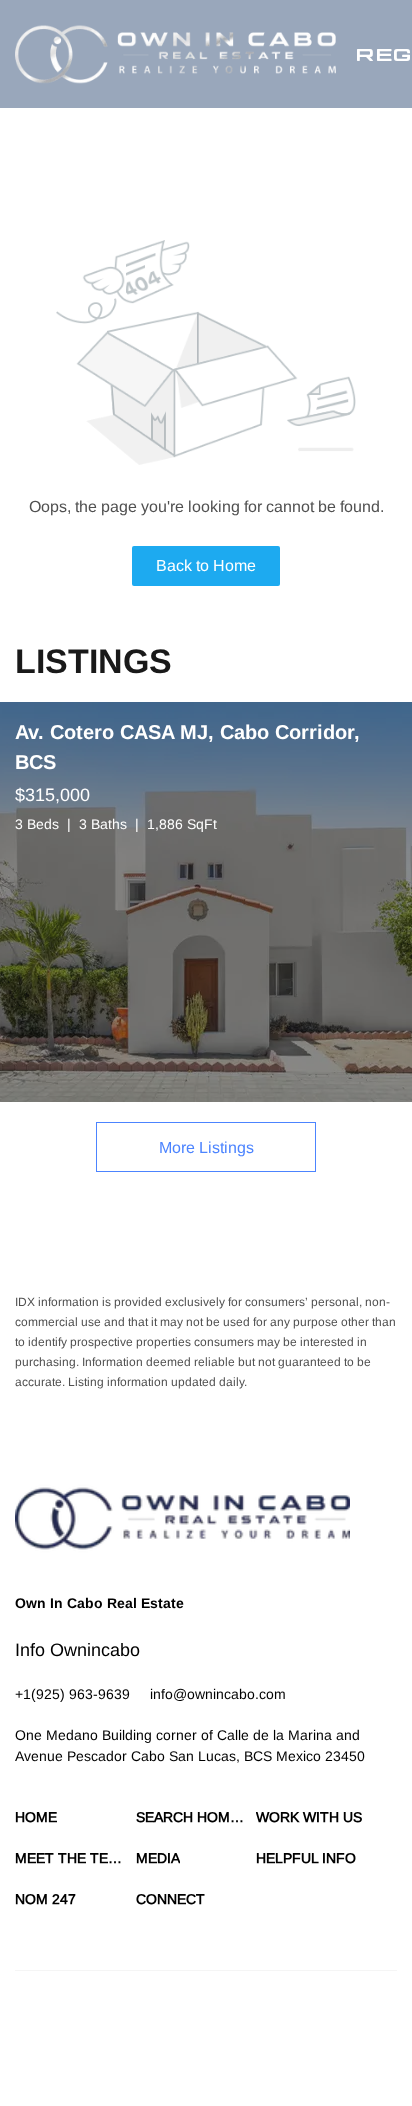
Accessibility (207, 2056)
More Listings (206, 1147)
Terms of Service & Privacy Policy (105, 2036)
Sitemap (143, 2056)
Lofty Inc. (139, 2001)
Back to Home (206, 565)
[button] (175, 54)
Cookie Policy (241, 2036)
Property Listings (66, 2056)
